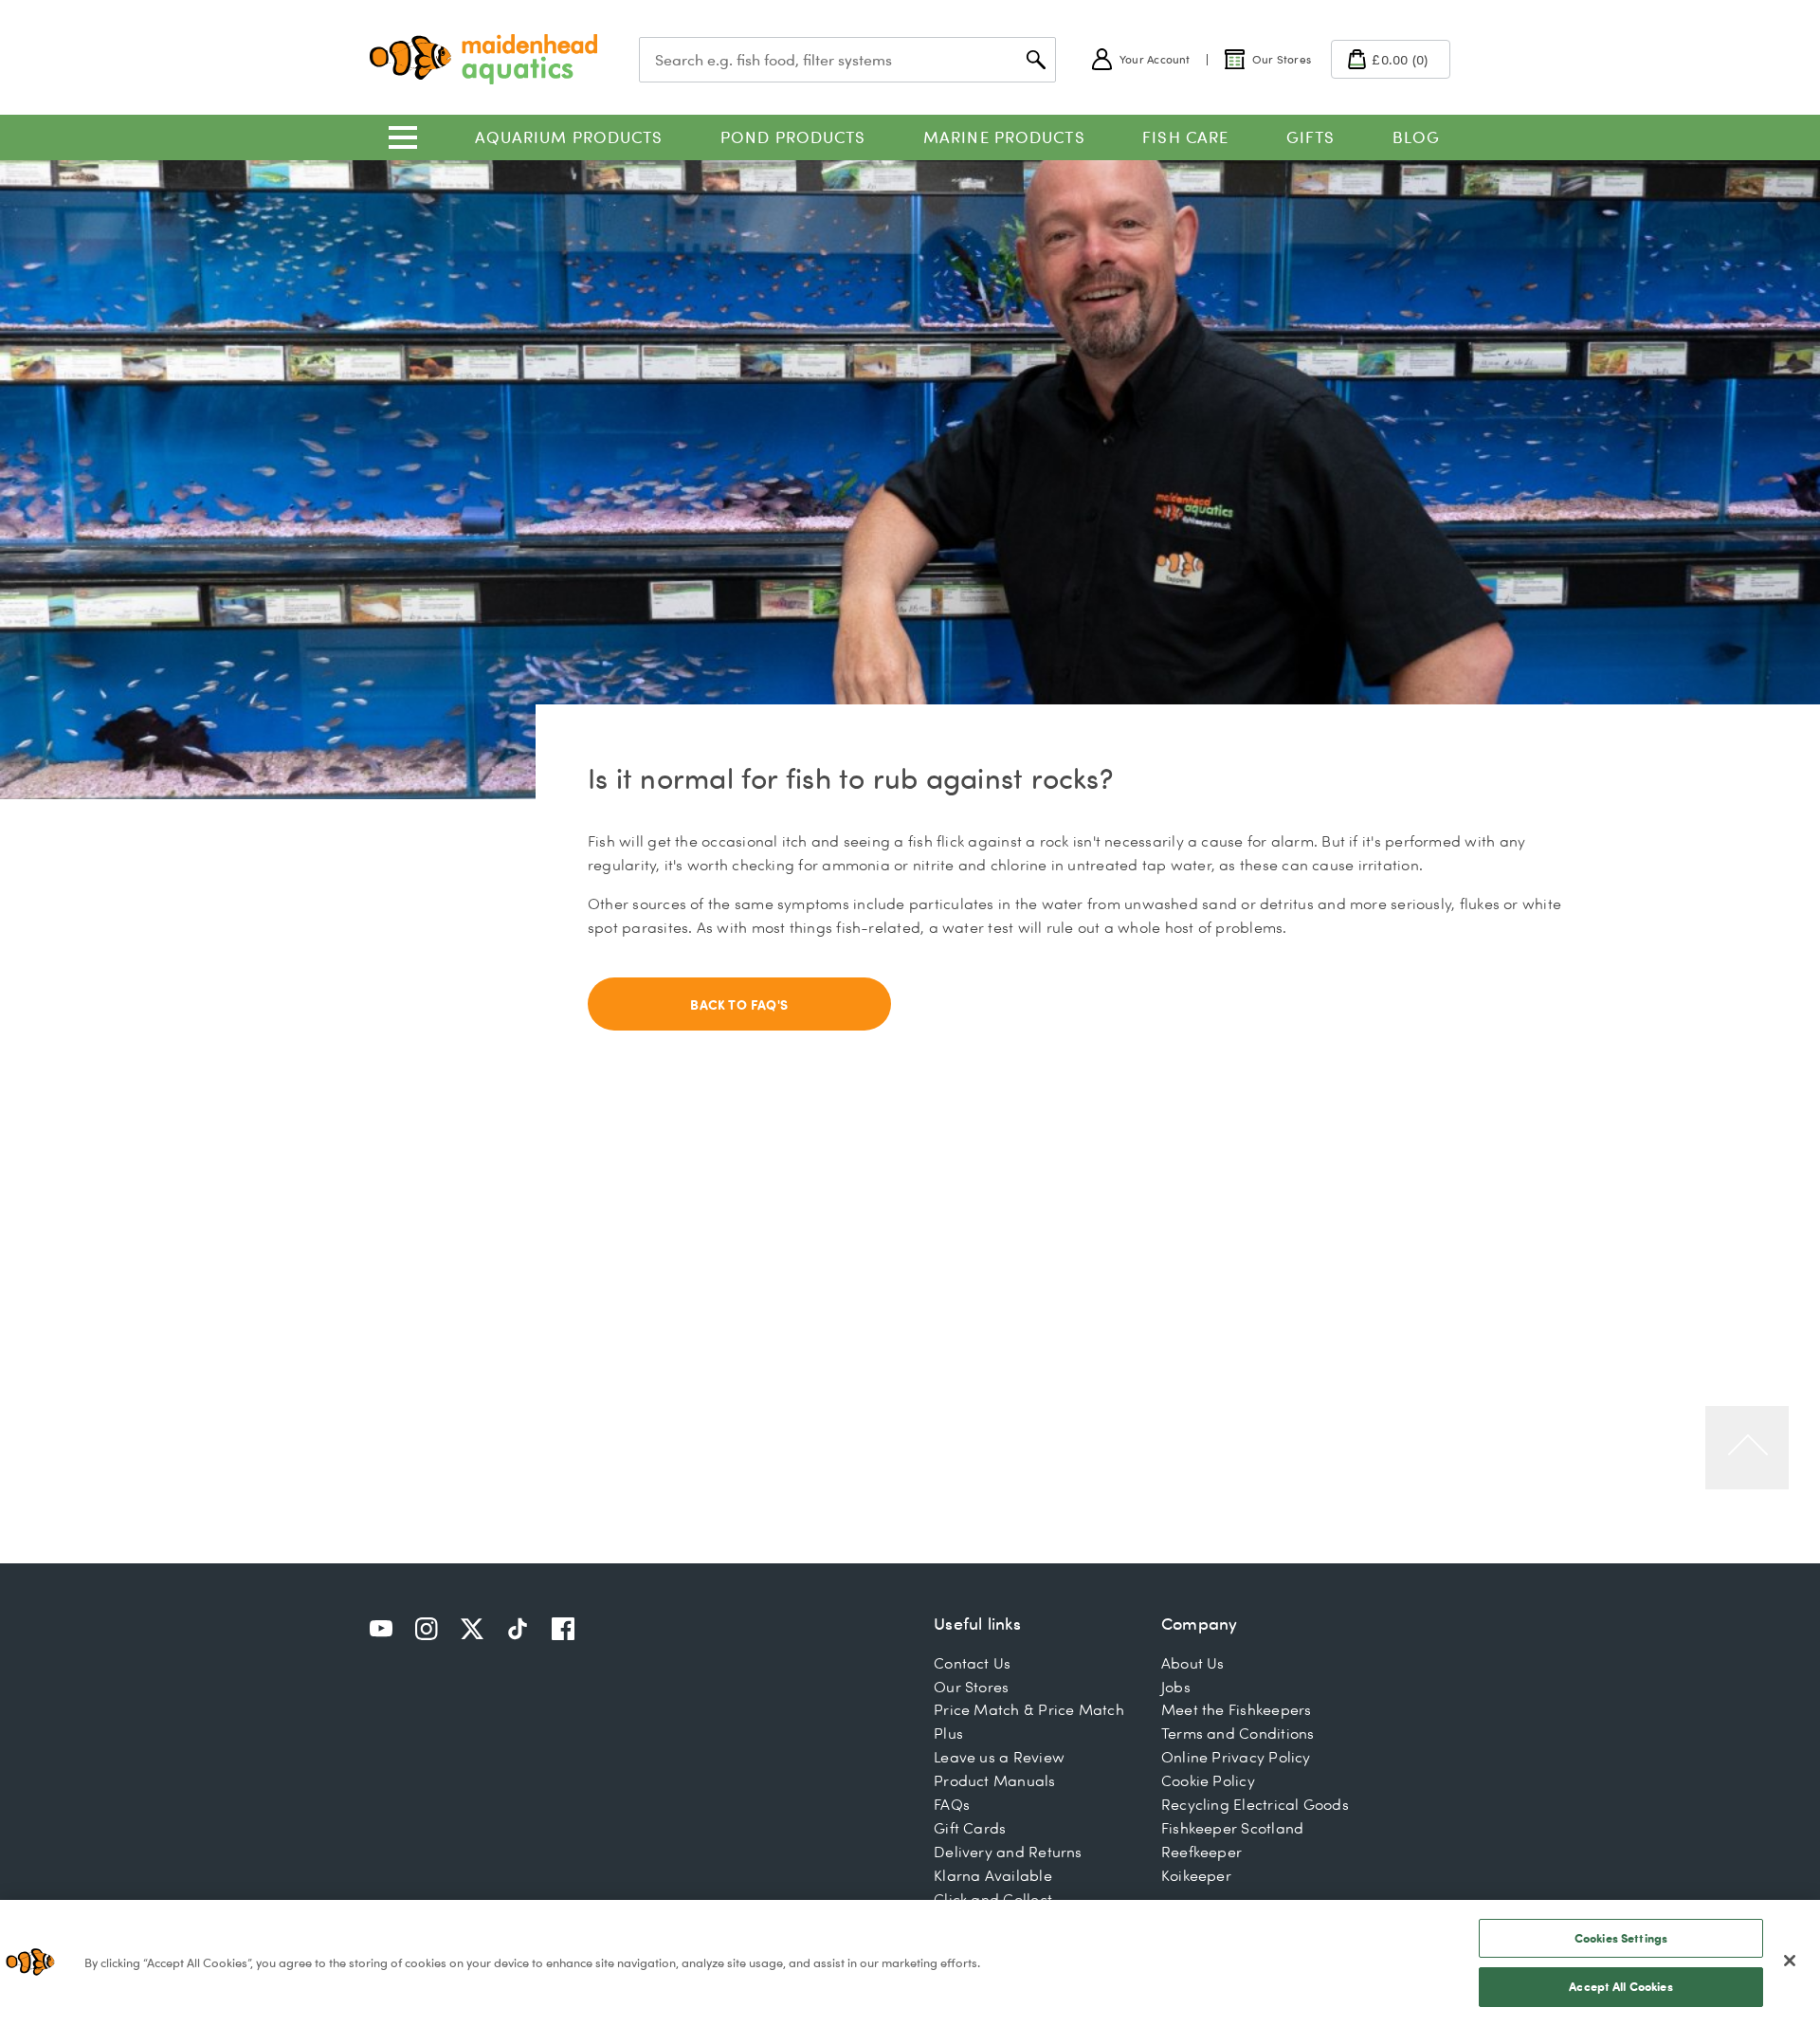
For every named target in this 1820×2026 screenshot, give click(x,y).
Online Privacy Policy (1236, 1757)
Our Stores (971, 1687)
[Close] (1790, 1961)
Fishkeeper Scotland (1232, 1828)
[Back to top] (1747, 1448)
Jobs (1176, 1687)
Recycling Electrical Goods (1255, 1804)
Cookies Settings (1621, 1938)
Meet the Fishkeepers (1237, 1709)
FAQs (952, 1804)
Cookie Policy (1208, 1780)
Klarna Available (993, 1875)
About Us (1193, 1663)
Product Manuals (994, 1780)
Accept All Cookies (1620, 1986)
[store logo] (483, 59)
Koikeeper (1196, 1875)
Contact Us (972, 1663)
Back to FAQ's (739, 1004)
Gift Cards (970, 1828)
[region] (910, 1963)
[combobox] (847, 60)
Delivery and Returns (1008, 1852)
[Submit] (1036, 60)
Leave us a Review (999, 1757)
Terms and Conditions (1238, 1733)
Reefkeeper (1201, 1852)
